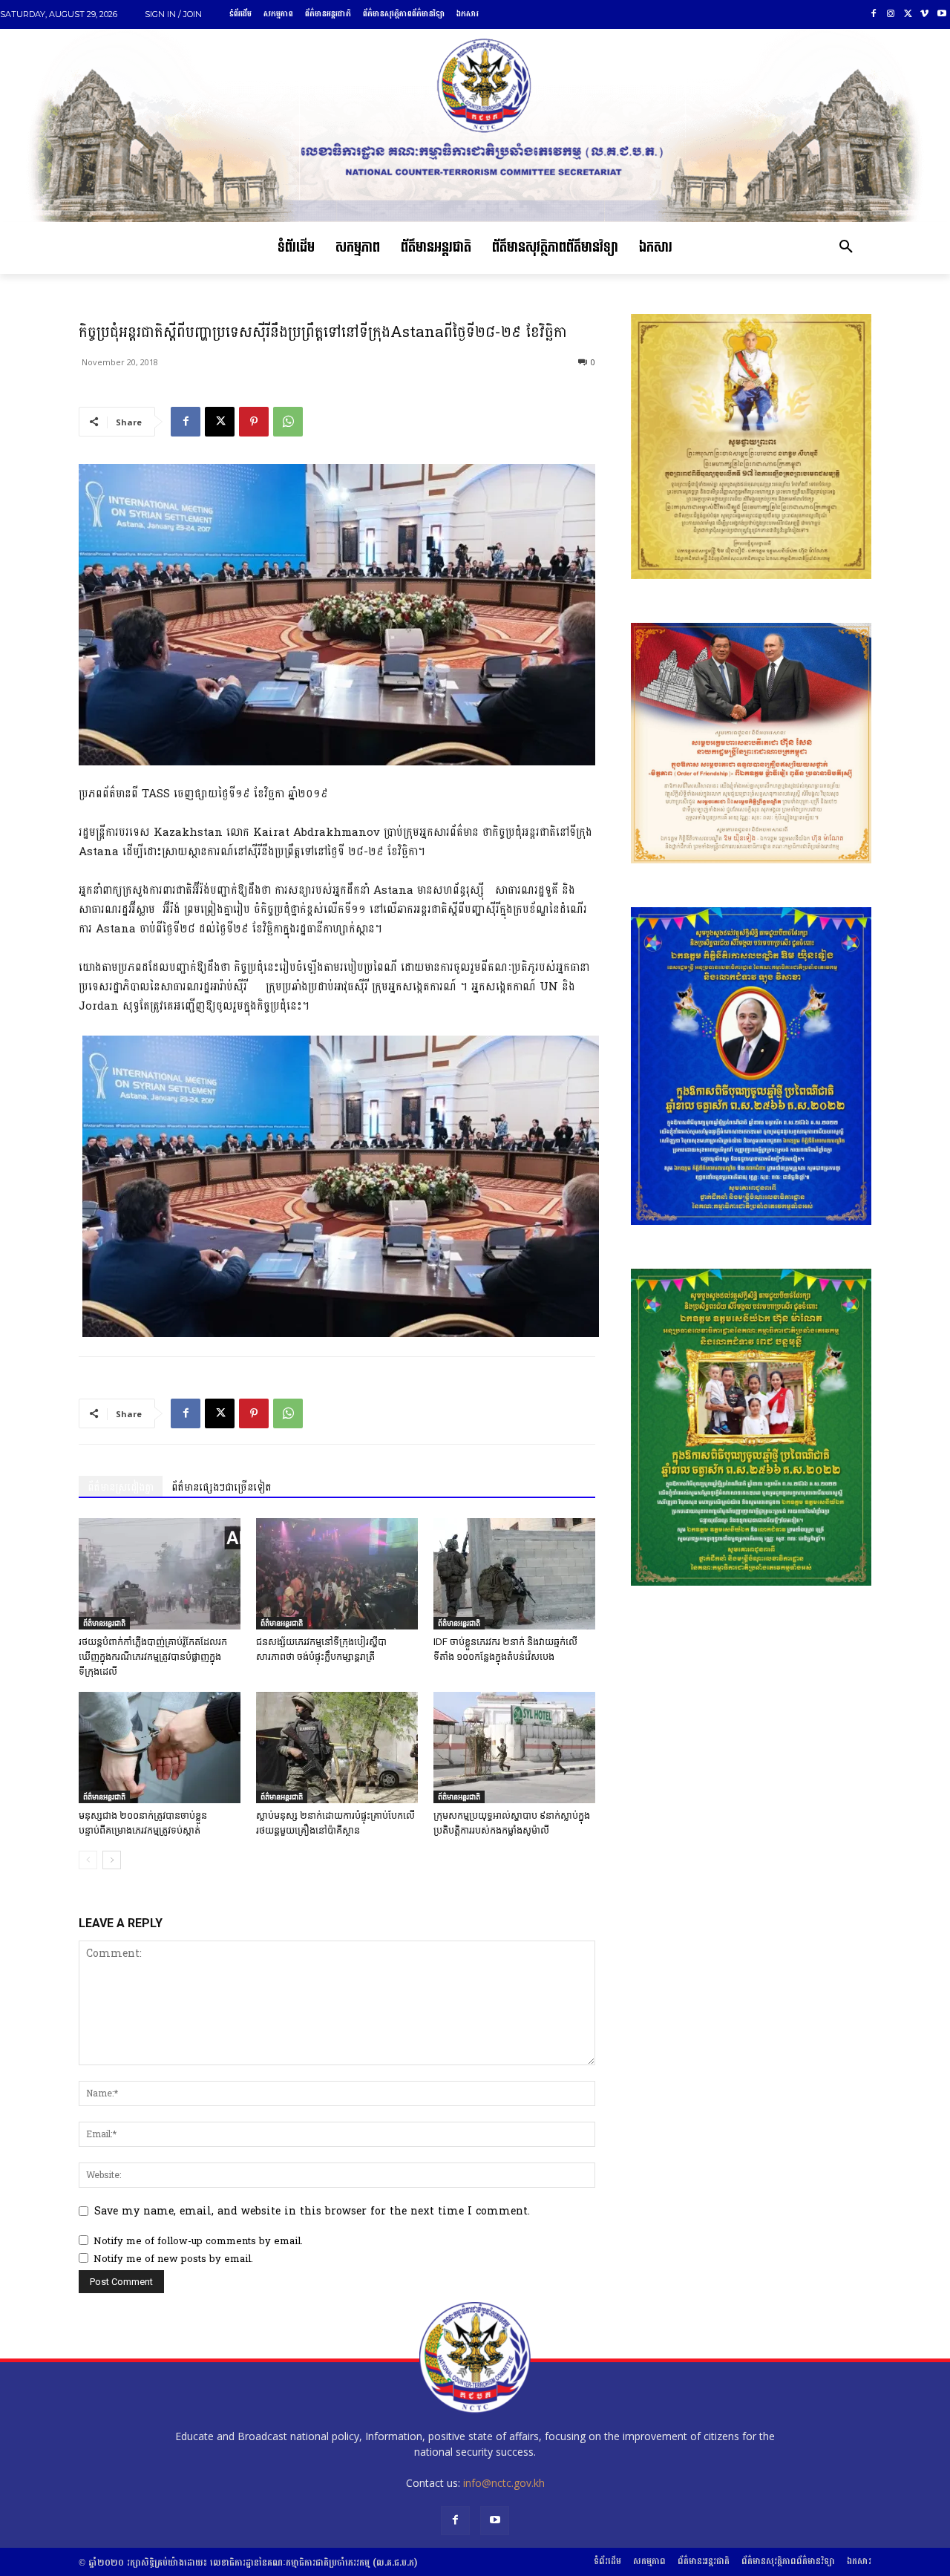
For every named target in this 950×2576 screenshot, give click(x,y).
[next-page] (112, 1860)
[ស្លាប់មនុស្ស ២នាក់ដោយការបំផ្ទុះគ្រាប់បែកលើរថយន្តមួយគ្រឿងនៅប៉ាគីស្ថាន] (337, 1748)
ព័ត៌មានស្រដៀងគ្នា (121, 1487)
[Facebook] (874, 14)
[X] (908, 14)
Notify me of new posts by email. (173, 2259)
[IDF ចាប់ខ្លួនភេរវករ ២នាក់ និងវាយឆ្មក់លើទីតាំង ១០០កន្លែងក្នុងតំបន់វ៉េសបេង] (514, 1574)
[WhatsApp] (288, 422)
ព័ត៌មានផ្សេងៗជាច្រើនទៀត (222, 1487)
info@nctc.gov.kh (504, 2483)
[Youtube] (941, 14)
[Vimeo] (924, 14)
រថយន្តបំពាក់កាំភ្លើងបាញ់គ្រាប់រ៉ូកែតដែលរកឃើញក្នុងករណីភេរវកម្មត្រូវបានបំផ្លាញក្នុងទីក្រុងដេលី (153, 1657)
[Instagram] (891, 14)
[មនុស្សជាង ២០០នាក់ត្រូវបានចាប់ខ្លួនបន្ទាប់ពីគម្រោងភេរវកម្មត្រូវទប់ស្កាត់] (160, 1748)
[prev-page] (88, 1860)
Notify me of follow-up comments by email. (198, 2241)
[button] (846, 248)
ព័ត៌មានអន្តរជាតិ (104, 1623)
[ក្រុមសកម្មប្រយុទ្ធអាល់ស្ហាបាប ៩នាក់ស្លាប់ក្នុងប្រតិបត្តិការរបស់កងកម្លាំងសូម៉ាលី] (514, 1748)
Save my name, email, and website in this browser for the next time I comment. (312, 2211)
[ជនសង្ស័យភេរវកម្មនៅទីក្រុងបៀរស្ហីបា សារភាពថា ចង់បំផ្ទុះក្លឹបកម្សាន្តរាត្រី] (337, 1574)
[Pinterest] (254, 422)
